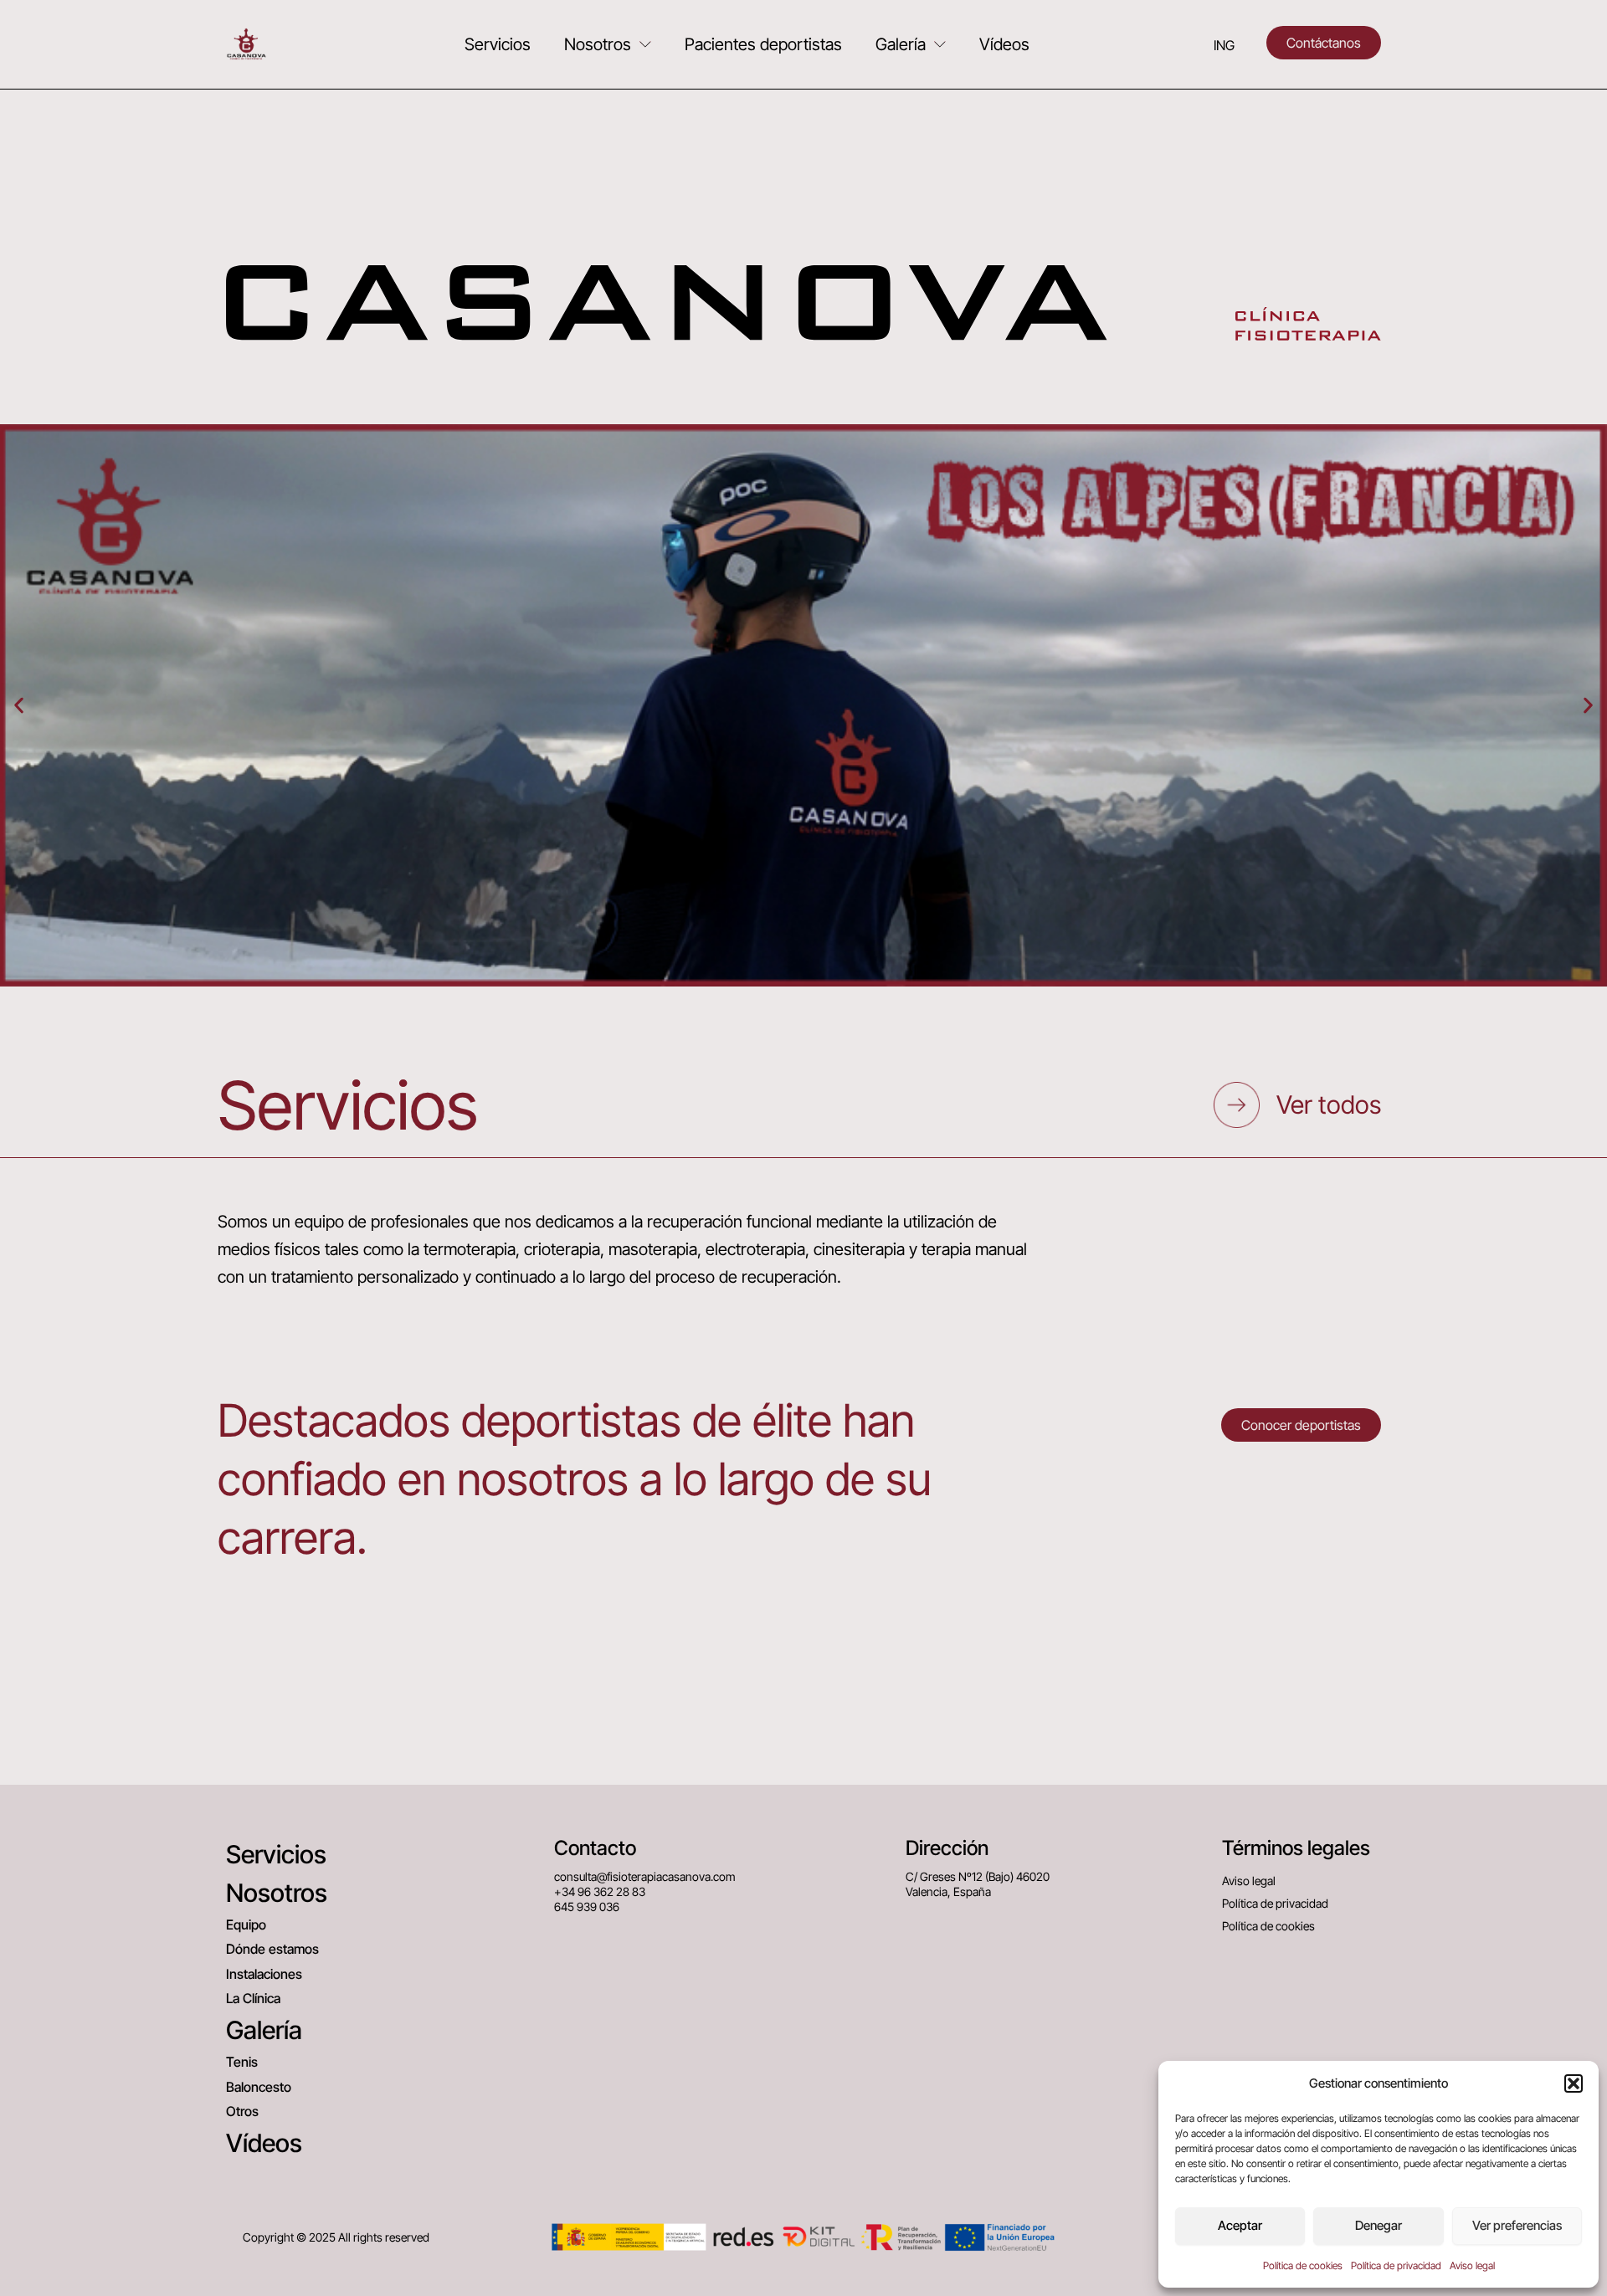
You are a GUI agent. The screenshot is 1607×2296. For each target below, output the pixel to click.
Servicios (498, 44)
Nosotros (598, 44)
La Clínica (253, 1998)
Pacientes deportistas (763, 44)
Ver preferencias (1517, 2225)
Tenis (242, 2062)
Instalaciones (264, 1974)
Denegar (1379, 2225)
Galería (901, 44)
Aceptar (1240, 2225)
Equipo (246, 1924)
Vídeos (1004, 44)
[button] (1574, 2083)
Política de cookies (1303, 2265)
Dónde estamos (272, 1949)
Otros (242, 2111)
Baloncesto (259, 2087)
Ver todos (1329, 1104)
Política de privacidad (1396, 2265)
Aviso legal (1472, 2265)
